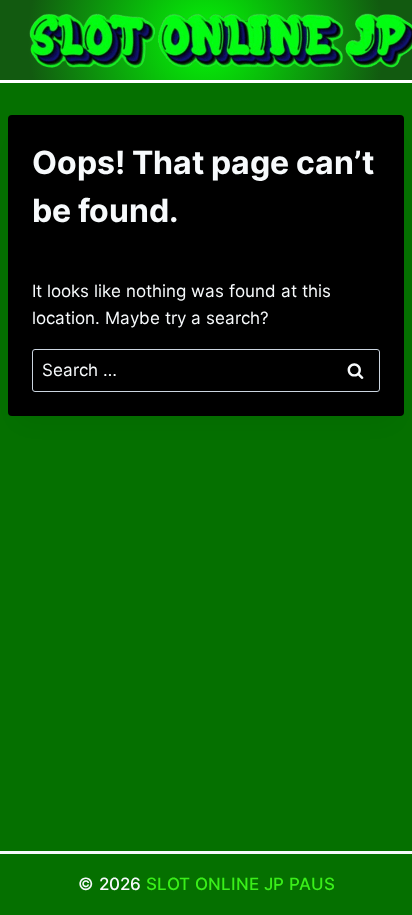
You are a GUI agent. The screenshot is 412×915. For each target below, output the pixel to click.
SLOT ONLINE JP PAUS (240, 884)
